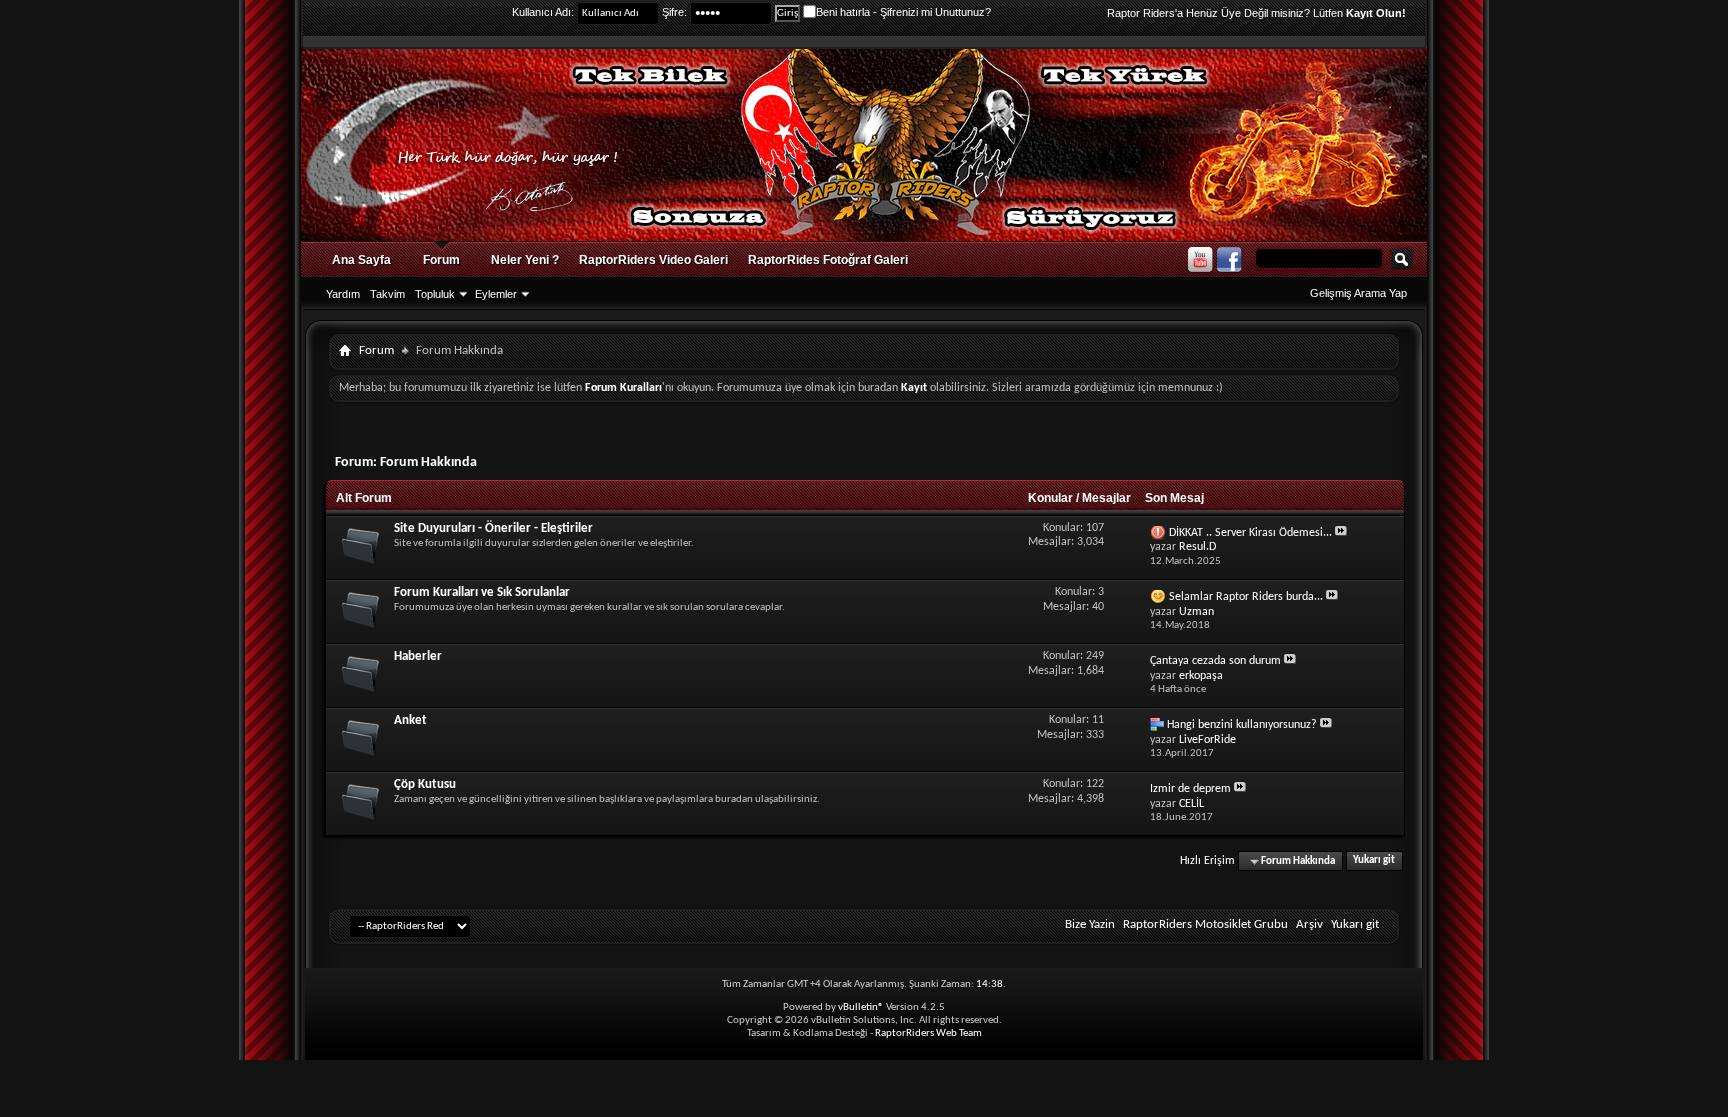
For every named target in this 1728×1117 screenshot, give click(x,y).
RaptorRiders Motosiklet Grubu (1205, 924)
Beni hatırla (843, 12)
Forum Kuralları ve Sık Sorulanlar (482, 592)
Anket (410, 720)
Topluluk (435, 294)
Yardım (343, 294)
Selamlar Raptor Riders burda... (1246, 597)
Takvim (387, 294)
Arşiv (1309, 924)
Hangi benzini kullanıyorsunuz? (1242, 725)
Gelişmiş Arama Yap (1358, 293)
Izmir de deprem (1190, 789)
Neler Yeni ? (525, 260)
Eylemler (496, 294)
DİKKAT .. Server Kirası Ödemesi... (1250, 533)
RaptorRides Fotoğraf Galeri (828, 260)
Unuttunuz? (963, 12)
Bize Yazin (1090, 924)
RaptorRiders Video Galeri (653, 260)
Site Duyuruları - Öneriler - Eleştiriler (493, 528)
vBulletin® (861, 1007)
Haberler (418, 656)
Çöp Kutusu (425, 784)
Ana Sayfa (361, 260)
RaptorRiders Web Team (928, 1033)
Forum (441, 260)
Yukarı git (1374, 861)
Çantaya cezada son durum (1215, 661)
